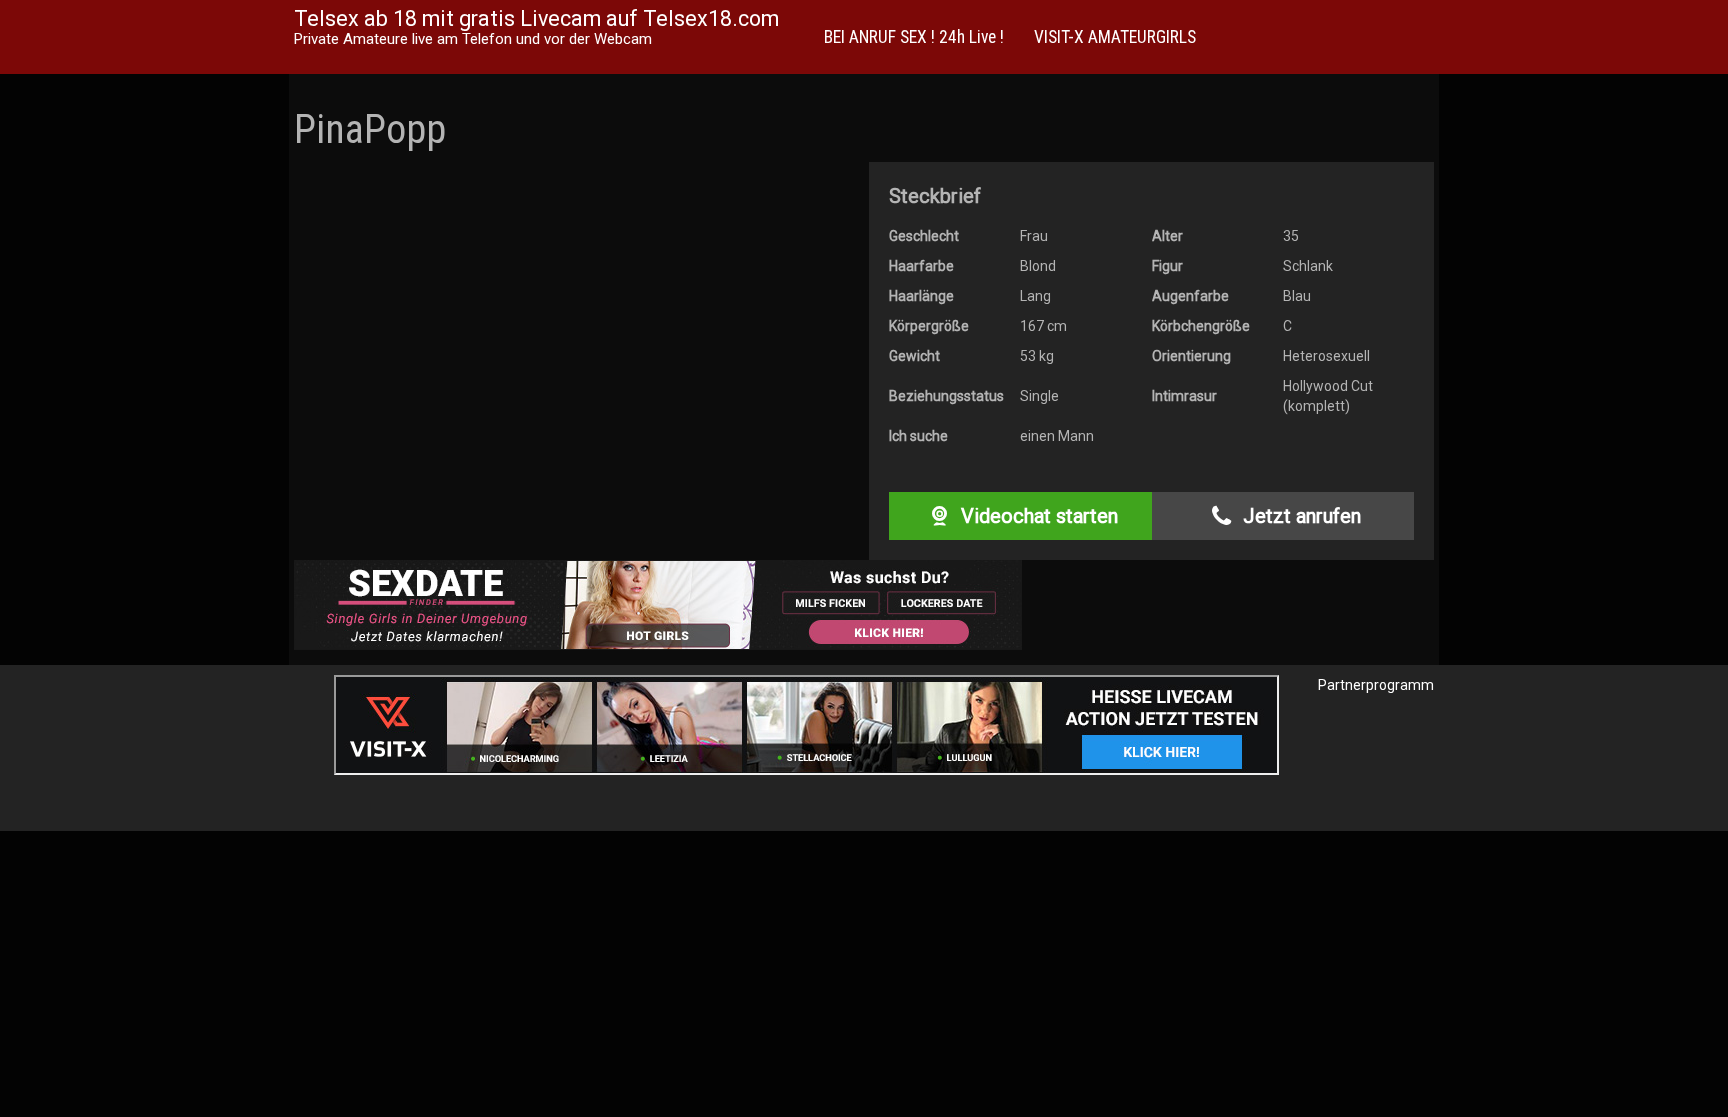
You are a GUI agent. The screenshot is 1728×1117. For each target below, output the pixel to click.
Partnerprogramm (1376, 685)
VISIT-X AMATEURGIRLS (1115, 37)
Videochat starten (1037, 516)
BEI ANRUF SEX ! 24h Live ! (914, 37)
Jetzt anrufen (1299, 516)
